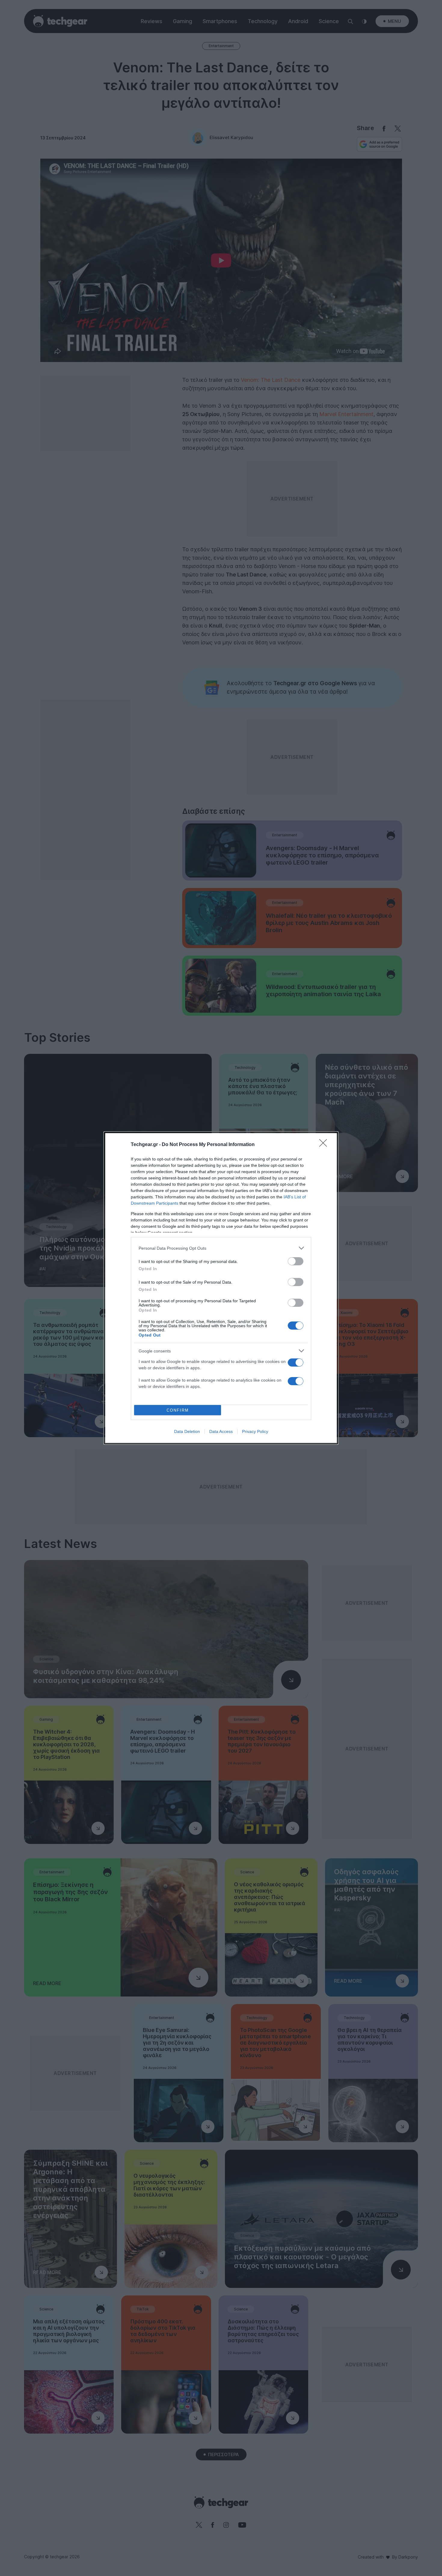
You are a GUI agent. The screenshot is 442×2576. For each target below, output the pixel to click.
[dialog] (221, 1288)
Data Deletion (187, 1431)
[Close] (325, 1145)
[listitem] (221, 1248)
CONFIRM (178, 1410)
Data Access (221, 1431)
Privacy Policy (255, 1431)
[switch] (296, 1261)
